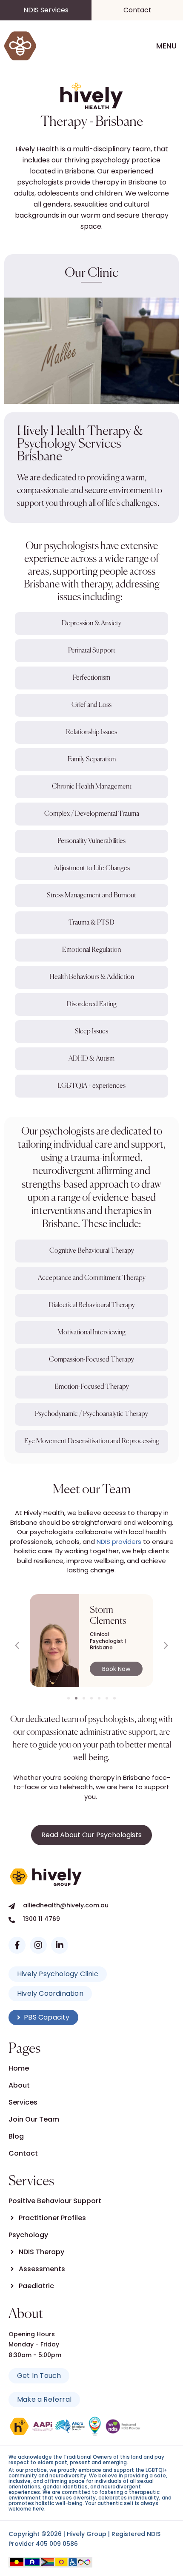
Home (19, 2068)
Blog (16, 2136)
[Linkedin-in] (60, 1945)
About (19, 2085)
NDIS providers (119, 1542)
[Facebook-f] (17, 1945)
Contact (23, 2153)
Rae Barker (111, 1610)
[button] (166, 1645)
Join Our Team (34, 2119)
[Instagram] (38, 1945)
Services (23, 2102)
